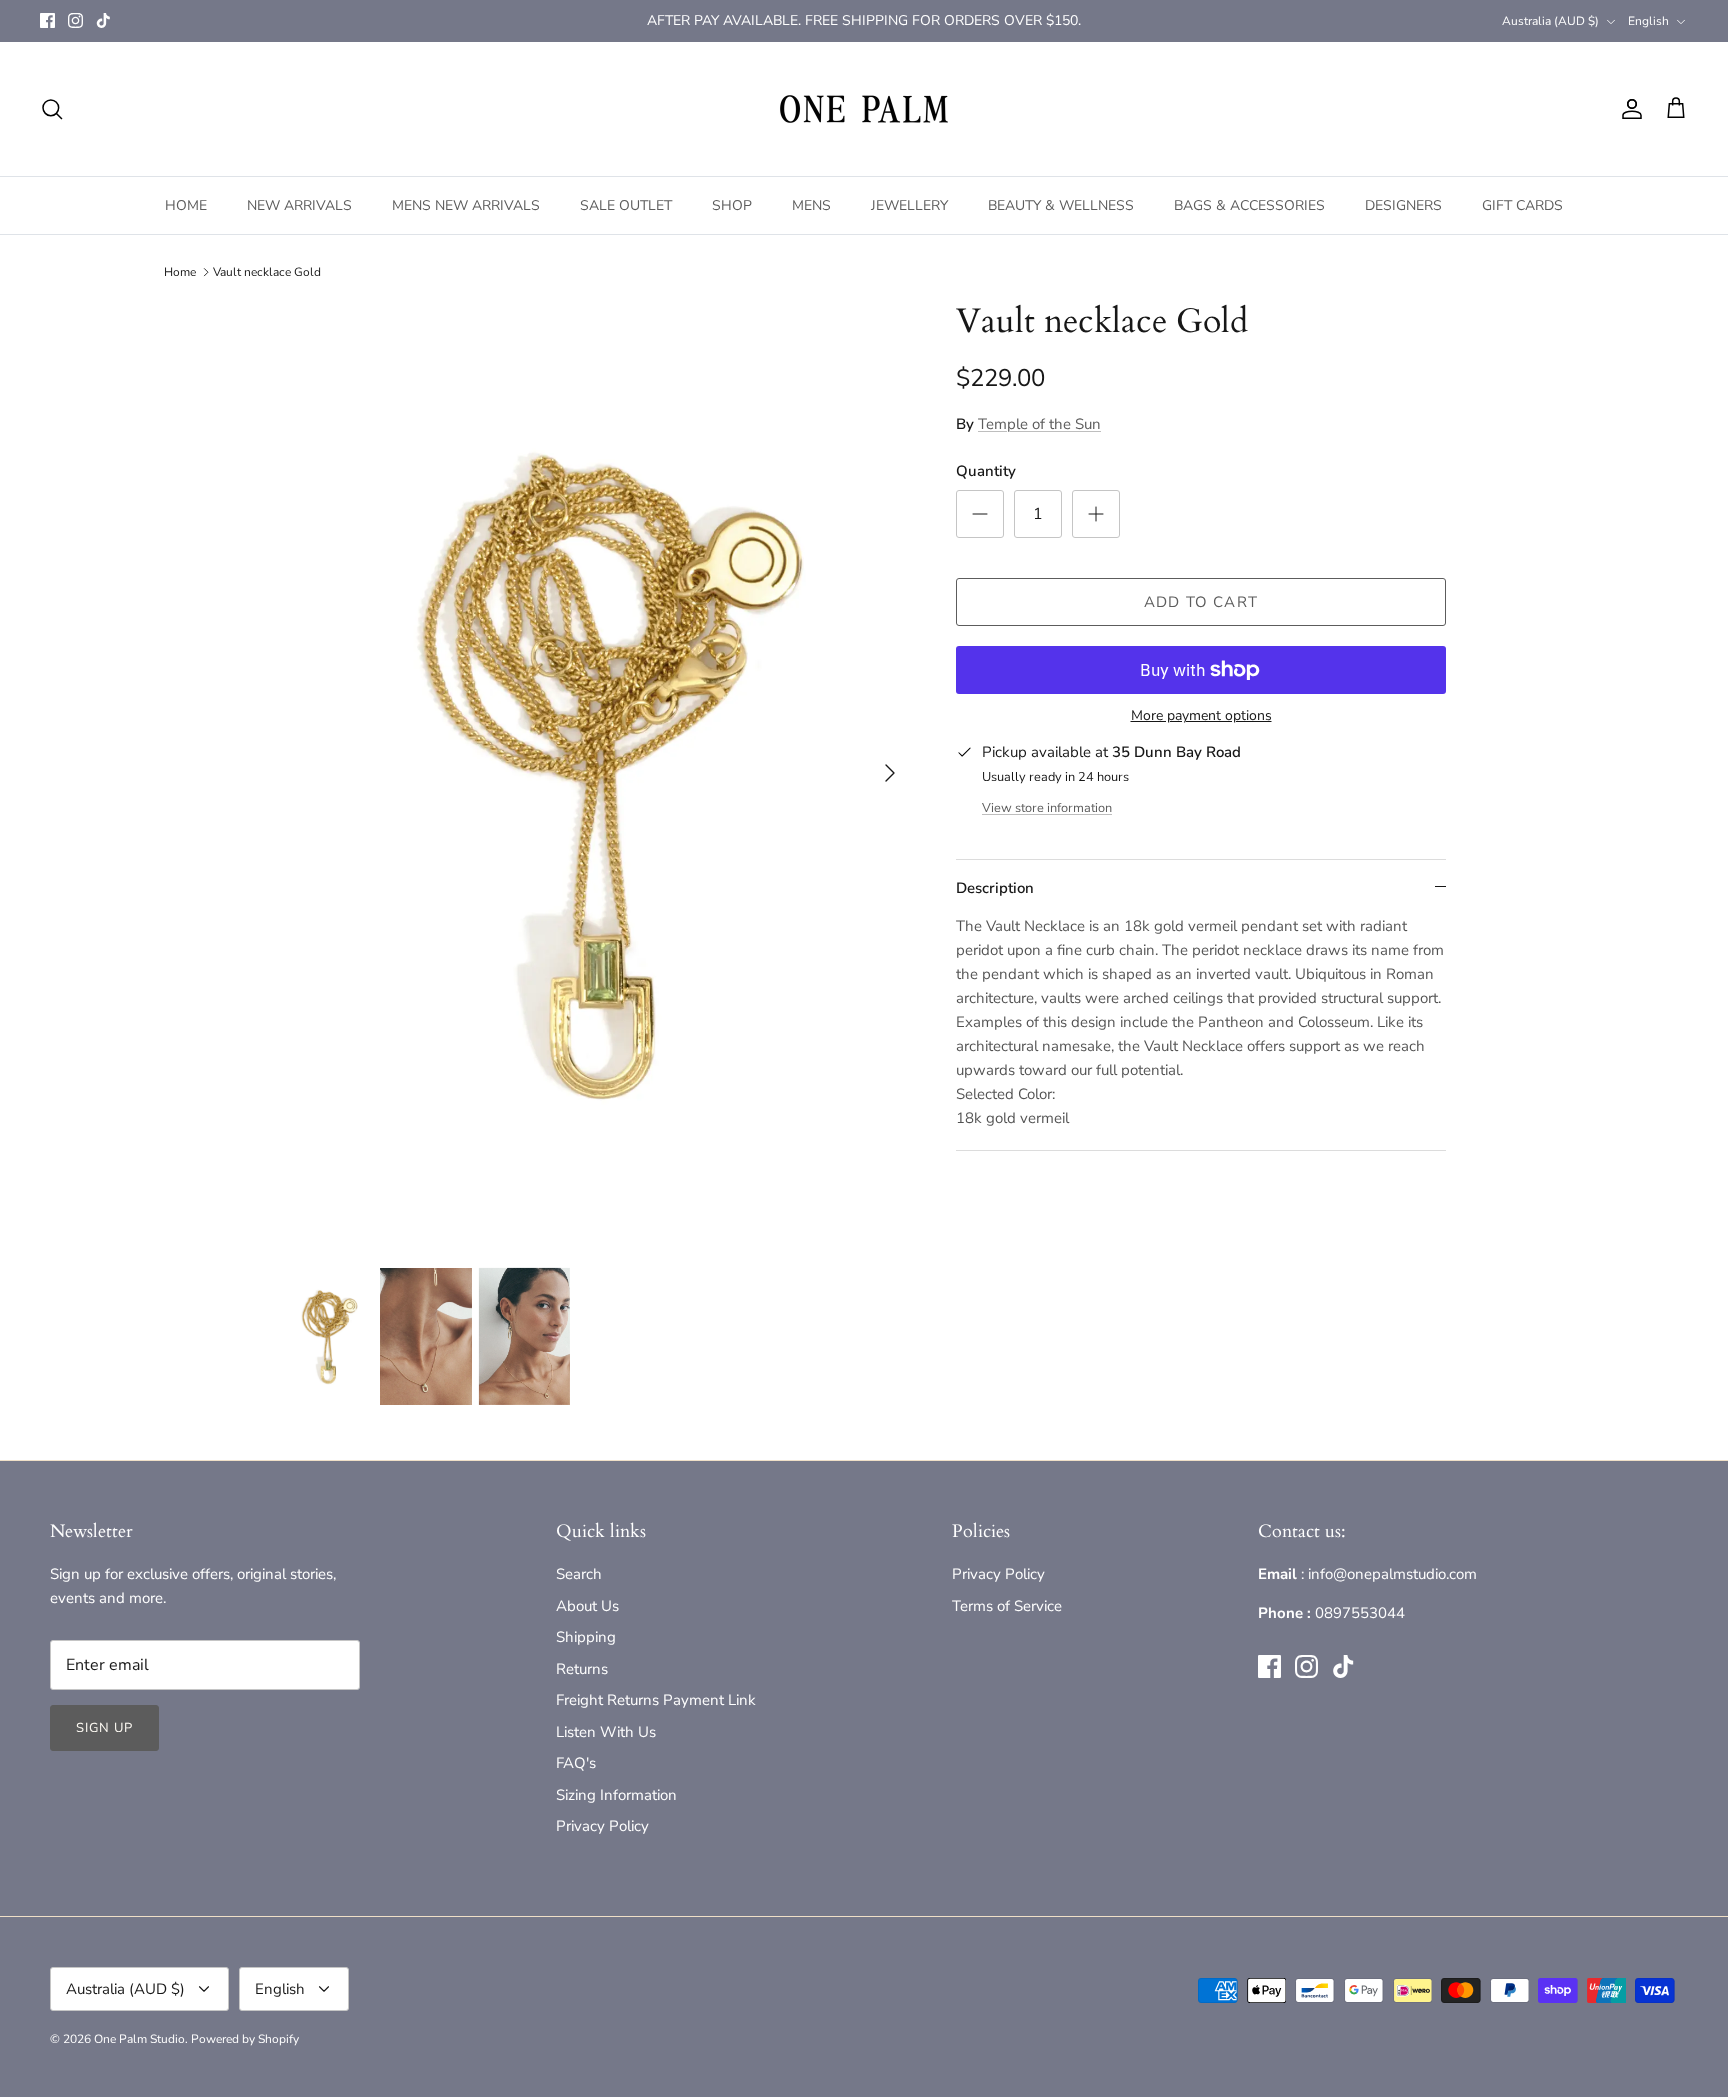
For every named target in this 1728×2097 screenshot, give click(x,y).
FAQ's (576, 1763)
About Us (587, 1606)
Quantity (986, 471)
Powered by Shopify (245, 2039)
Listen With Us (606, 1732)
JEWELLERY (909, 205)
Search (579, 1574)
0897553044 (1360, 1613)
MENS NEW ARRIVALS (466, 205)
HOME (186, 205)
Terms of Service (1007, 1606)
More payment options (1201, 716)
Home (180, 272)
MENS (811, 205)
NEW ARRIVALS (299, 205)
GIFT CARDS (1522, 205)
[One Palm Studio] (864, 109)
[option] (597, 773)
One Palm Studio (139, 2039)
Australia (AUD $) (1550, 21)
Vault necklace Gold (267, 272)
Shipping (586, 1637)
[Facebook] (47, 20)
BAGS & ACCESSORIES (1249, 205)
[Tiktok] (103, 20)
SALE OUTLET (626, 205)
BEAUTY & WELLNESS (1061, 205)
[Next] (890, 773)
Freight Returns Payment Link (656, 1700)
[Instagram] (75, 20)
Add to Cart (1201, 602)
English (1648, 21)
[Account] (1628, 109)
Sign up (104, 1728)
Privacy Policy (602, 1826)
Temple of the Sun (1039, 424)
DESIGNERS (1403, 205)
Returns (582, 1669)
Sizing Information (616, 1795)
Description (995, 888)
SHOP (732, 205)
